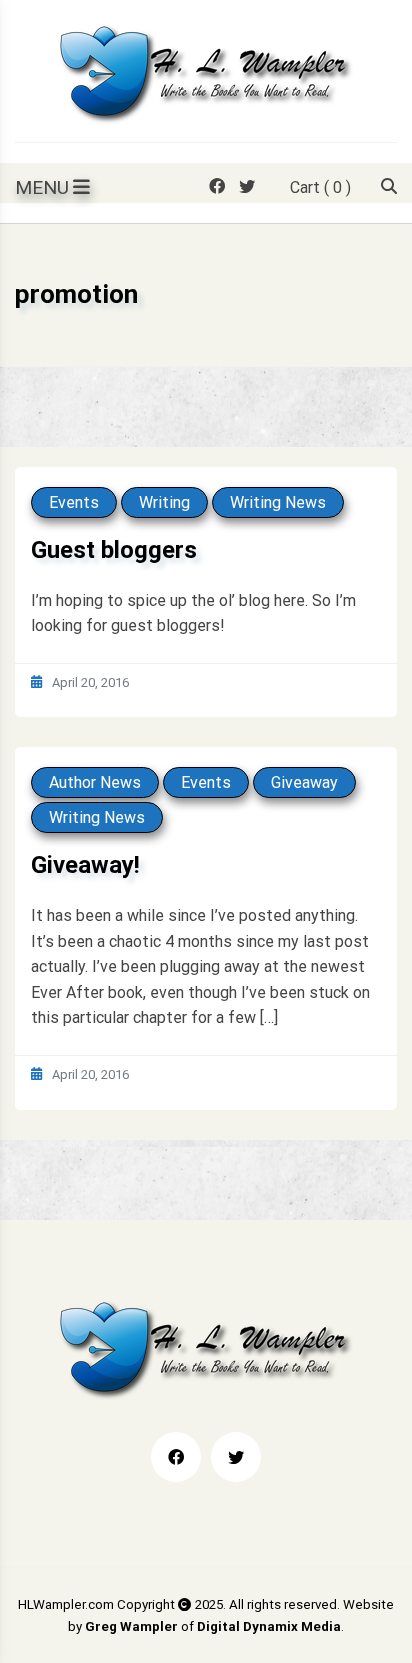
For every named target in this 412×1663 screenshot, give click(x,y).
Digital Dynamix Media (269, 1626)
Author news (95, 782)
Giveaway (304, 782)
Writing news (278, 502)
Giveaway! (85, 865)
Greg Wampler (131, 1626)
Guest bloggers (114, 550)
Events (74, 502)
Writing (164, 502)
